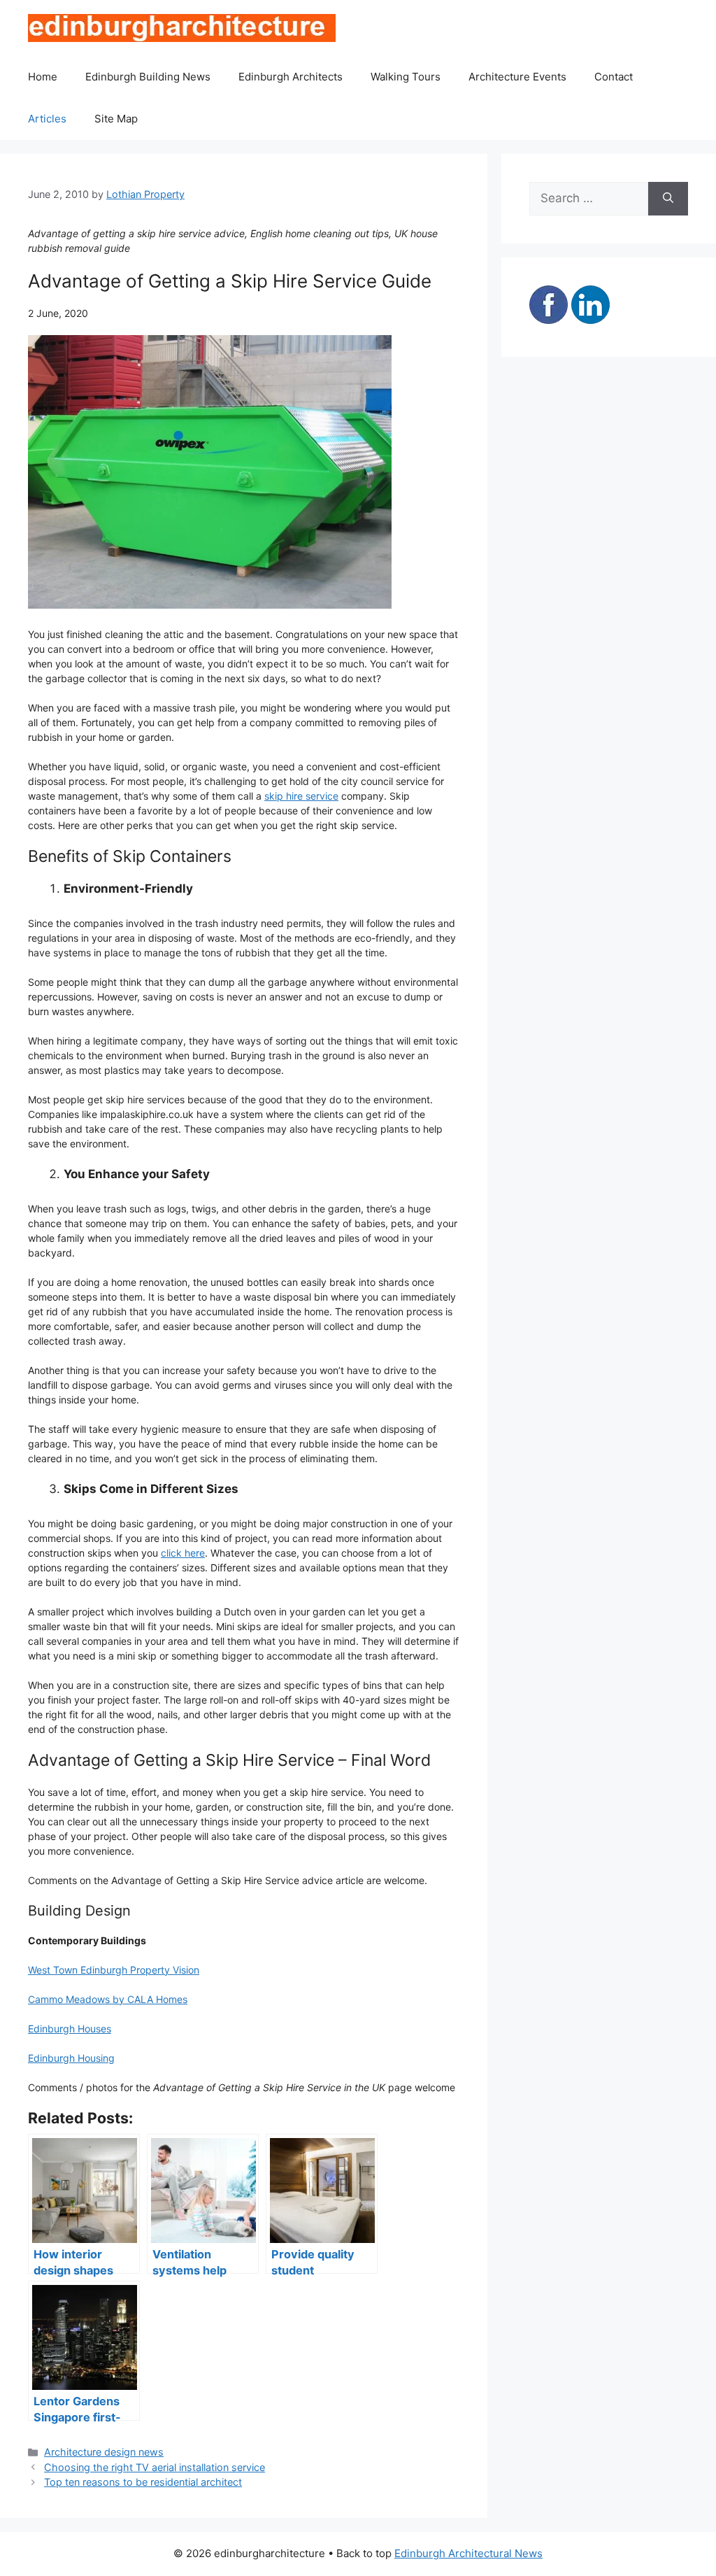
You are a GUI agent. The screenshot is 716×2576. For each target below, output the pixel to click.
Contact (614, 77)
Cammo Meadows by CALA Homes (108, 1999)
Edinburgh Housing (71, 2058)
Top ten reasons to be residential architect (143, 2482)
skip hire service (301, 796)
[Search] (668, 199)
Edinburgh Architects (291, 77)
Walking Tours (406, 77)
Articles (47, 119)
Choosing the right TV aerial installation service (155, 2467)
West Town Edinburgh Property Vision (114, 1970)
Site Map (116, 119)
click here (183, 1553)
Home (43, 77)
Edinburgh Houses (70, 2029)
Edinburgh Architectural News (468, 2553)
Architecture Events (517, 77)
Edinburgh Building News (148, 77)
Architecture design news (104, 2452)
